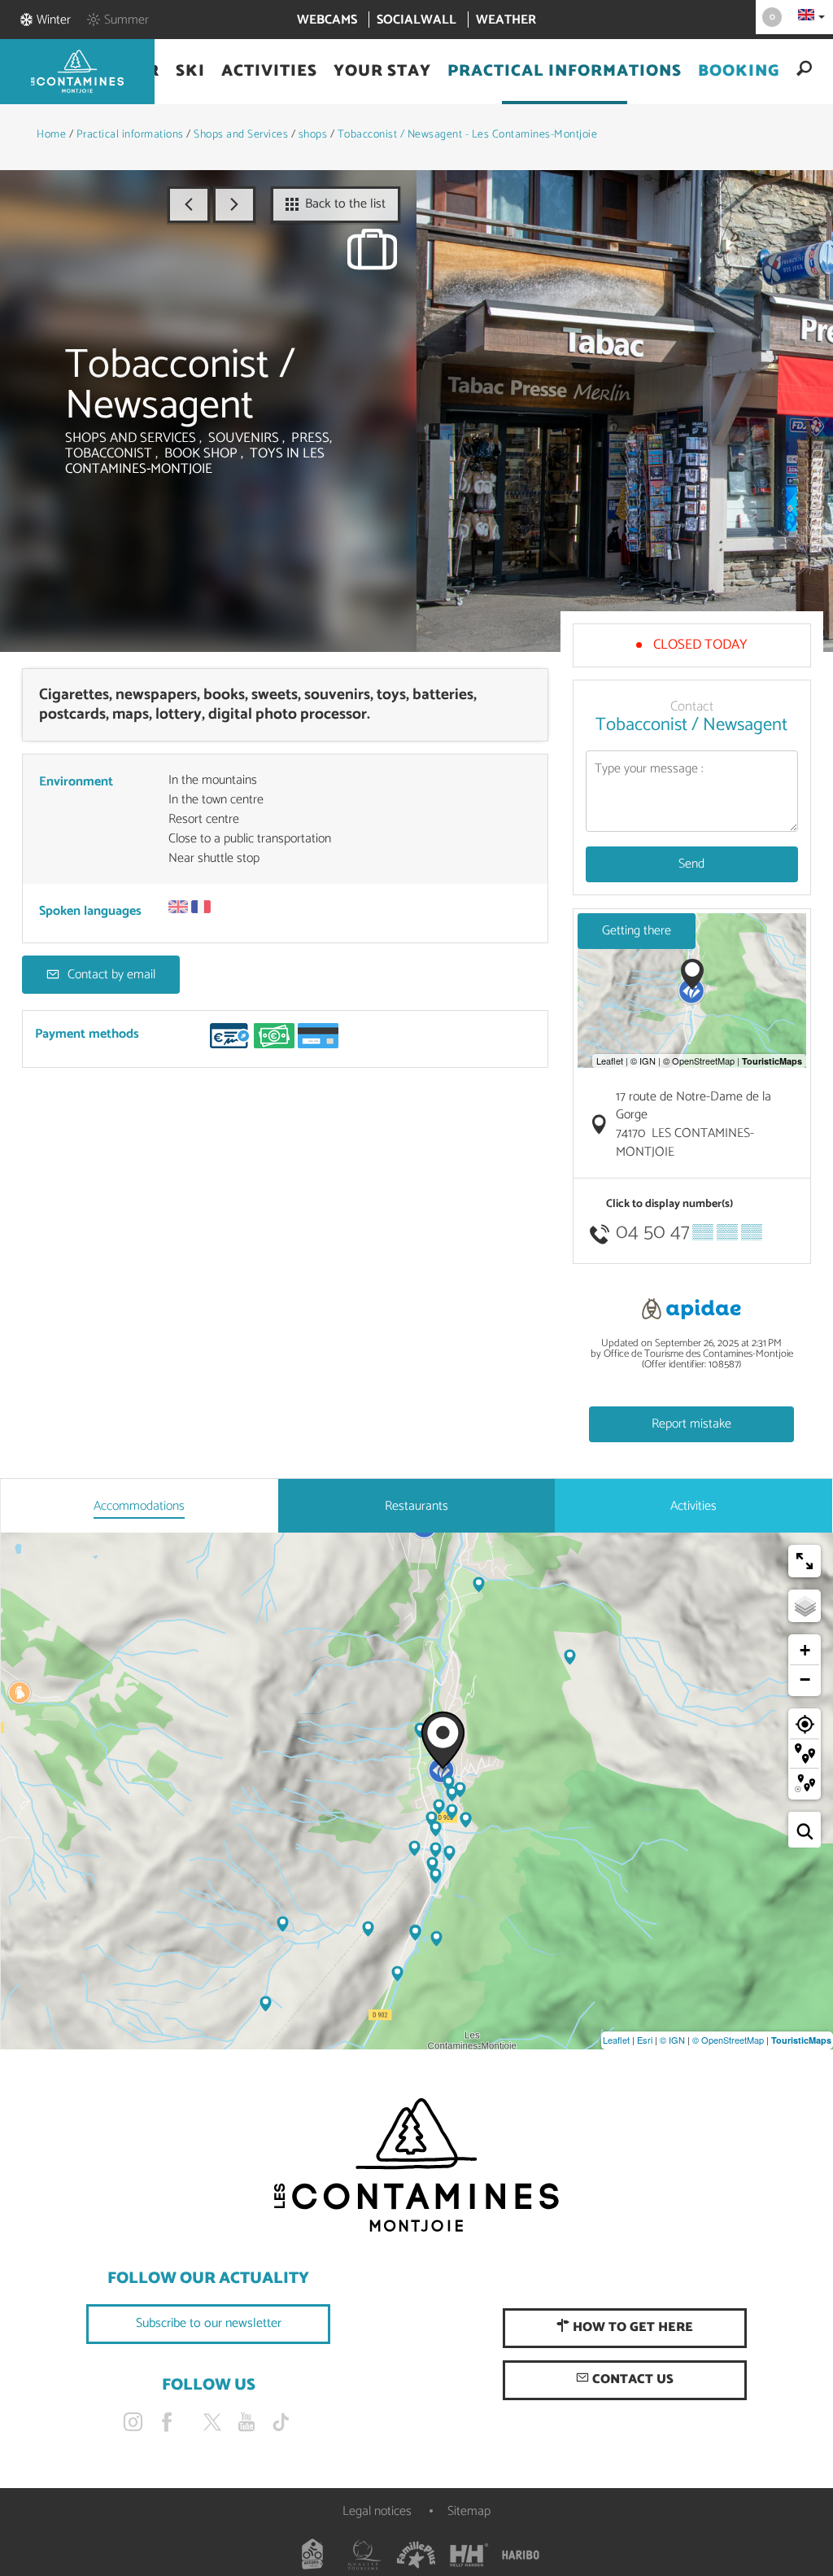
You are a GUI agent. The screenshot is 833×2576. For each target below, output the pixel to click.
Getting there (637, 931)
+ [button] (805, 1650)
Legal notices (377, 2511)
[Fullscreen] (805, 1561)
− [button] (805, 1679)
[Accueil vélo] (312, 2555)
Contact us (631, 2379)
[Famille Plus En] (416, 2555)
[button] (190, 72)
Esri (645, 2040)
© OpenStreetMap (728, 2040)
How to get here (631, 2327)
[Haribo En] (521, 2555)
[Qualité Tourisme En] (364, 2555)
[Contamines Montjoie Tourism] (416, 2166)
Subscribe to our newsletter (209, 2323)
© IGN (672, 2040)
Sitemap (469, 2511)
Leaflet (616, 2040)
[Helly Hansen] (469, 2555)
